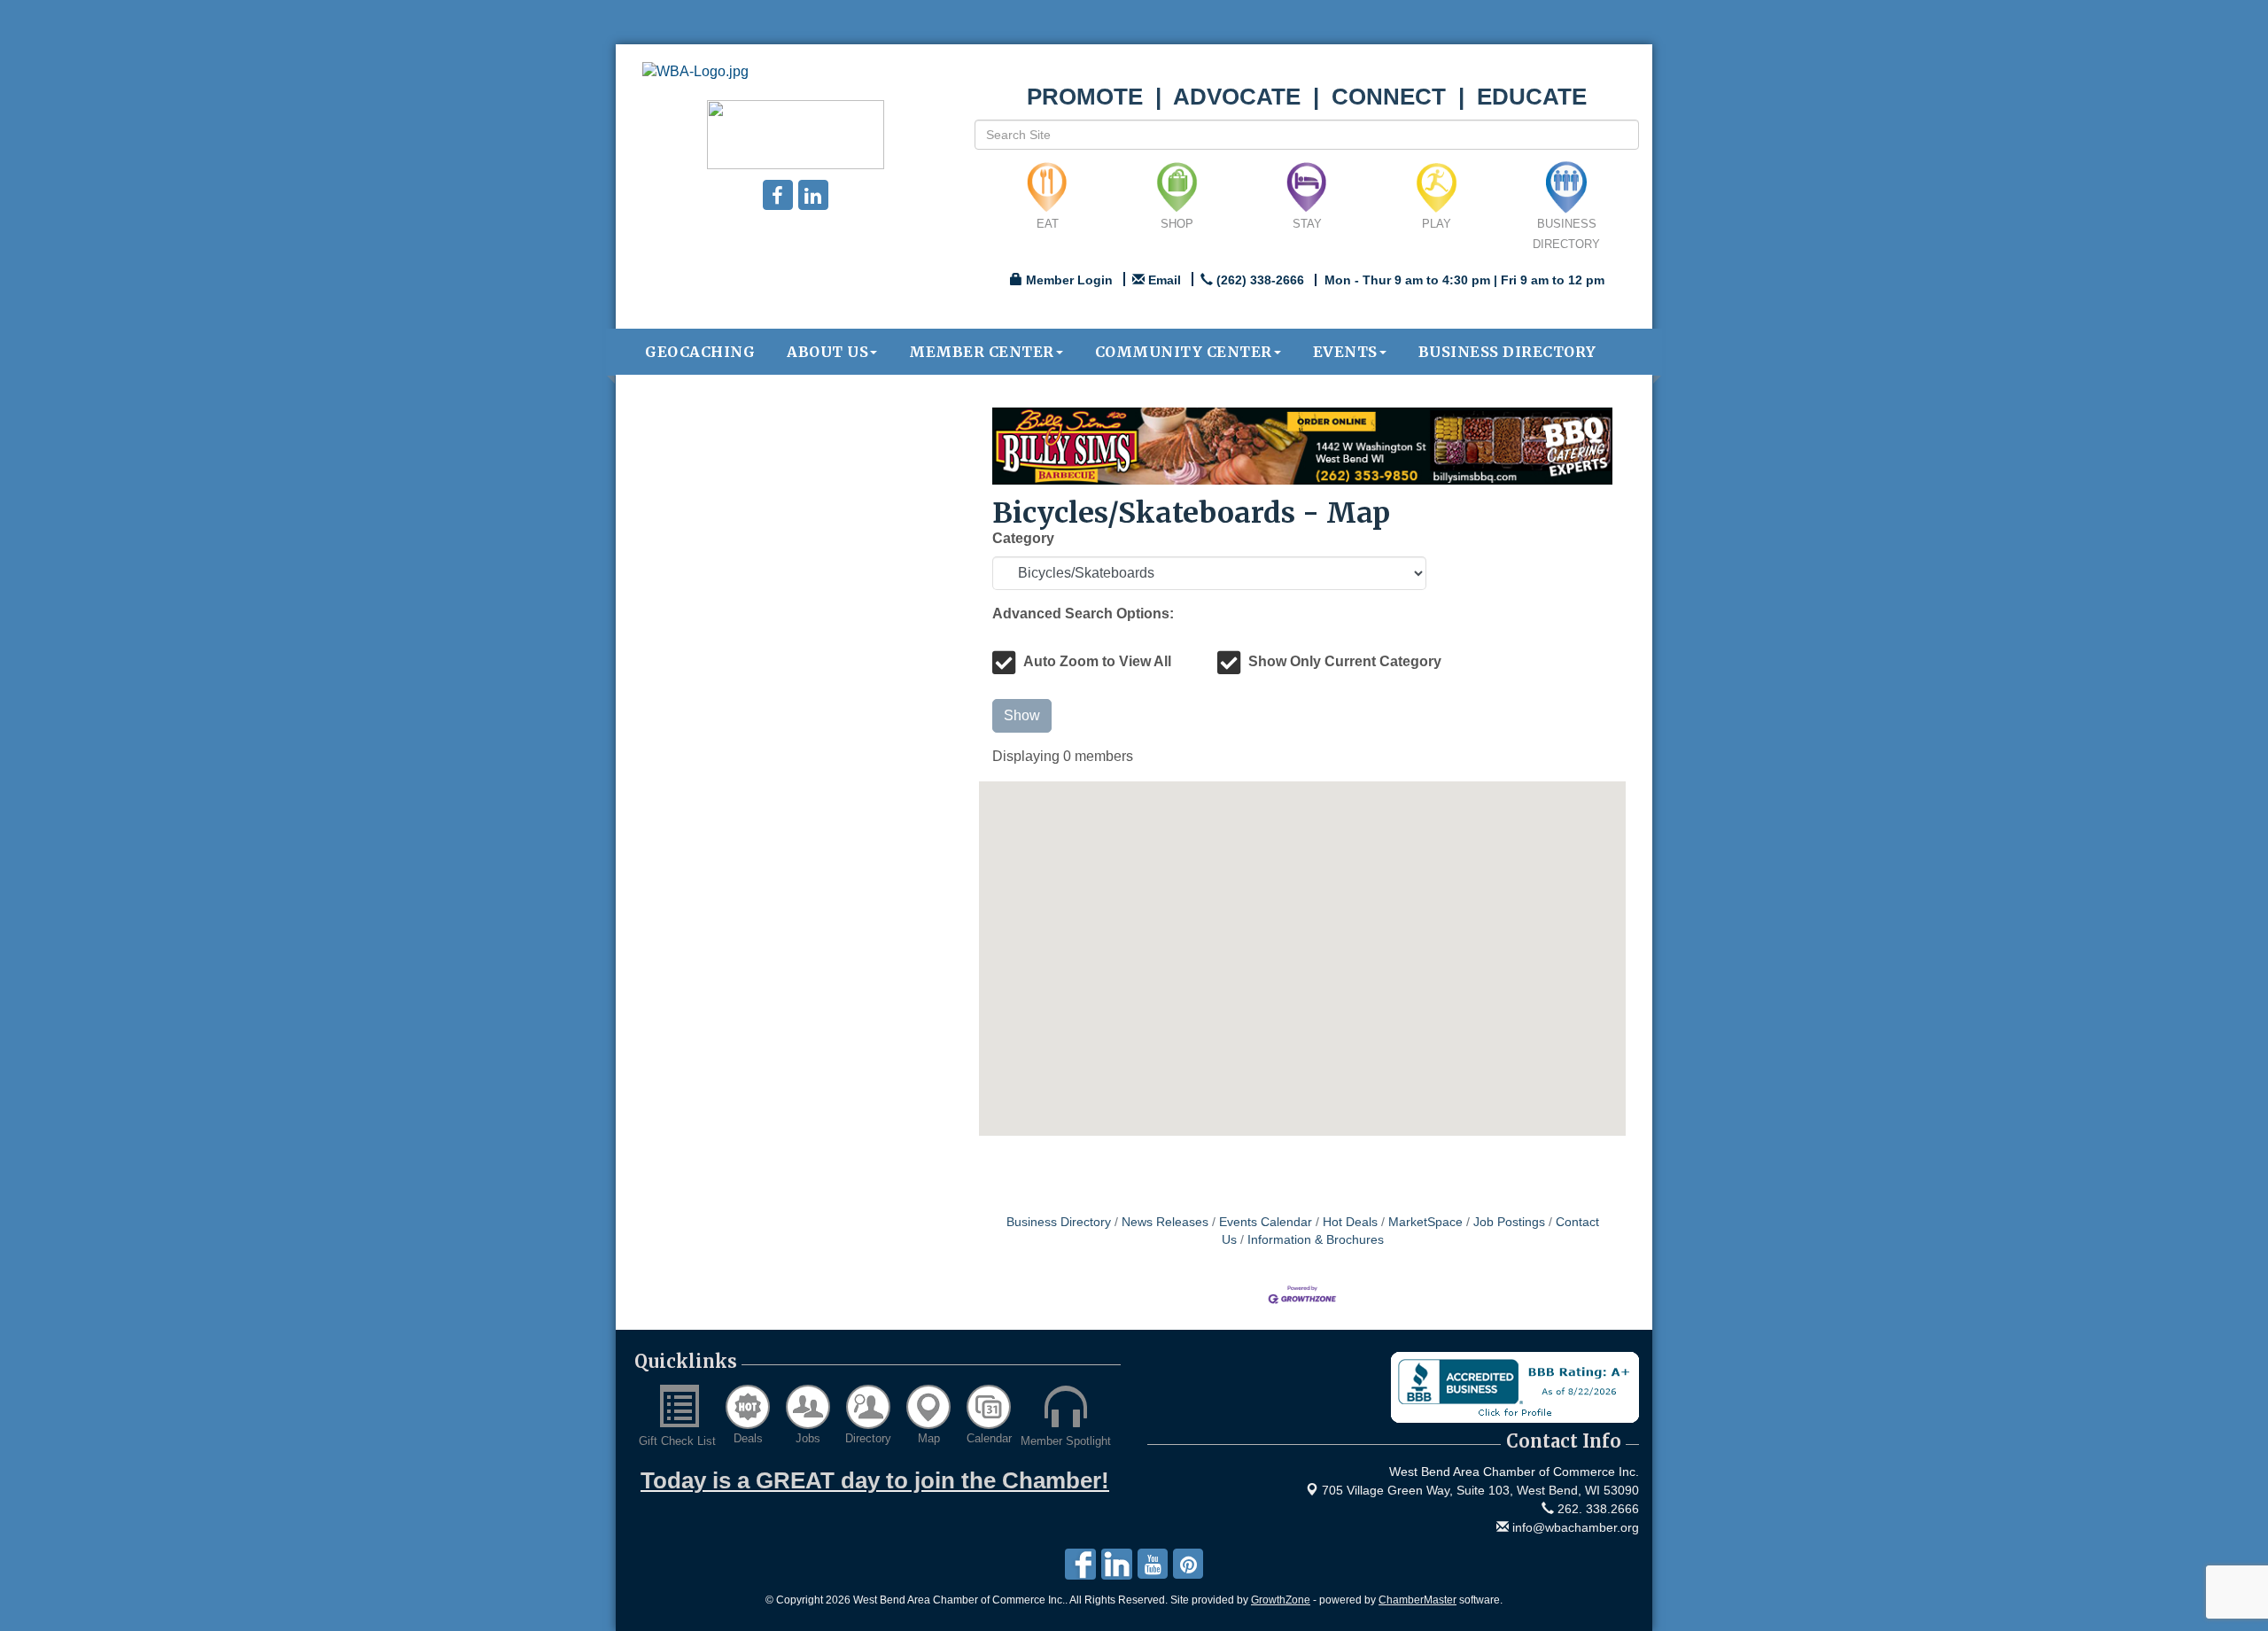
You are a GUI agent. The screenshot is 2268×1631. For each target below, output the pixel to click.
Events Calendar (1266, 1222)
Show (1022, 715)
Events (1345, 352)
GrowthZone (1281, 1600)
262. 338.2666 (1596, 1509)
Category (1023, 538)
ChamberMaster (1417, 1600)
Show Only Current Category (1345, 661)
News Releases (1165, 1222)
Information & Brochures (1316, 1240)
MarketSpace (1425, 1222)
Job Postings (1509, 1222)
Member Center (982, 352)
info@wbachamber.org (1574, 1527)
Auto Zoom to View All (1097, 661)
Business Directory (1507, 352)
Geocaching (700, 352)
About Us (827, 352)
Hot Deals (1350, 1222)
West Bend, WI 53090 (1480, 1490)
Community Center (1184, 352)
